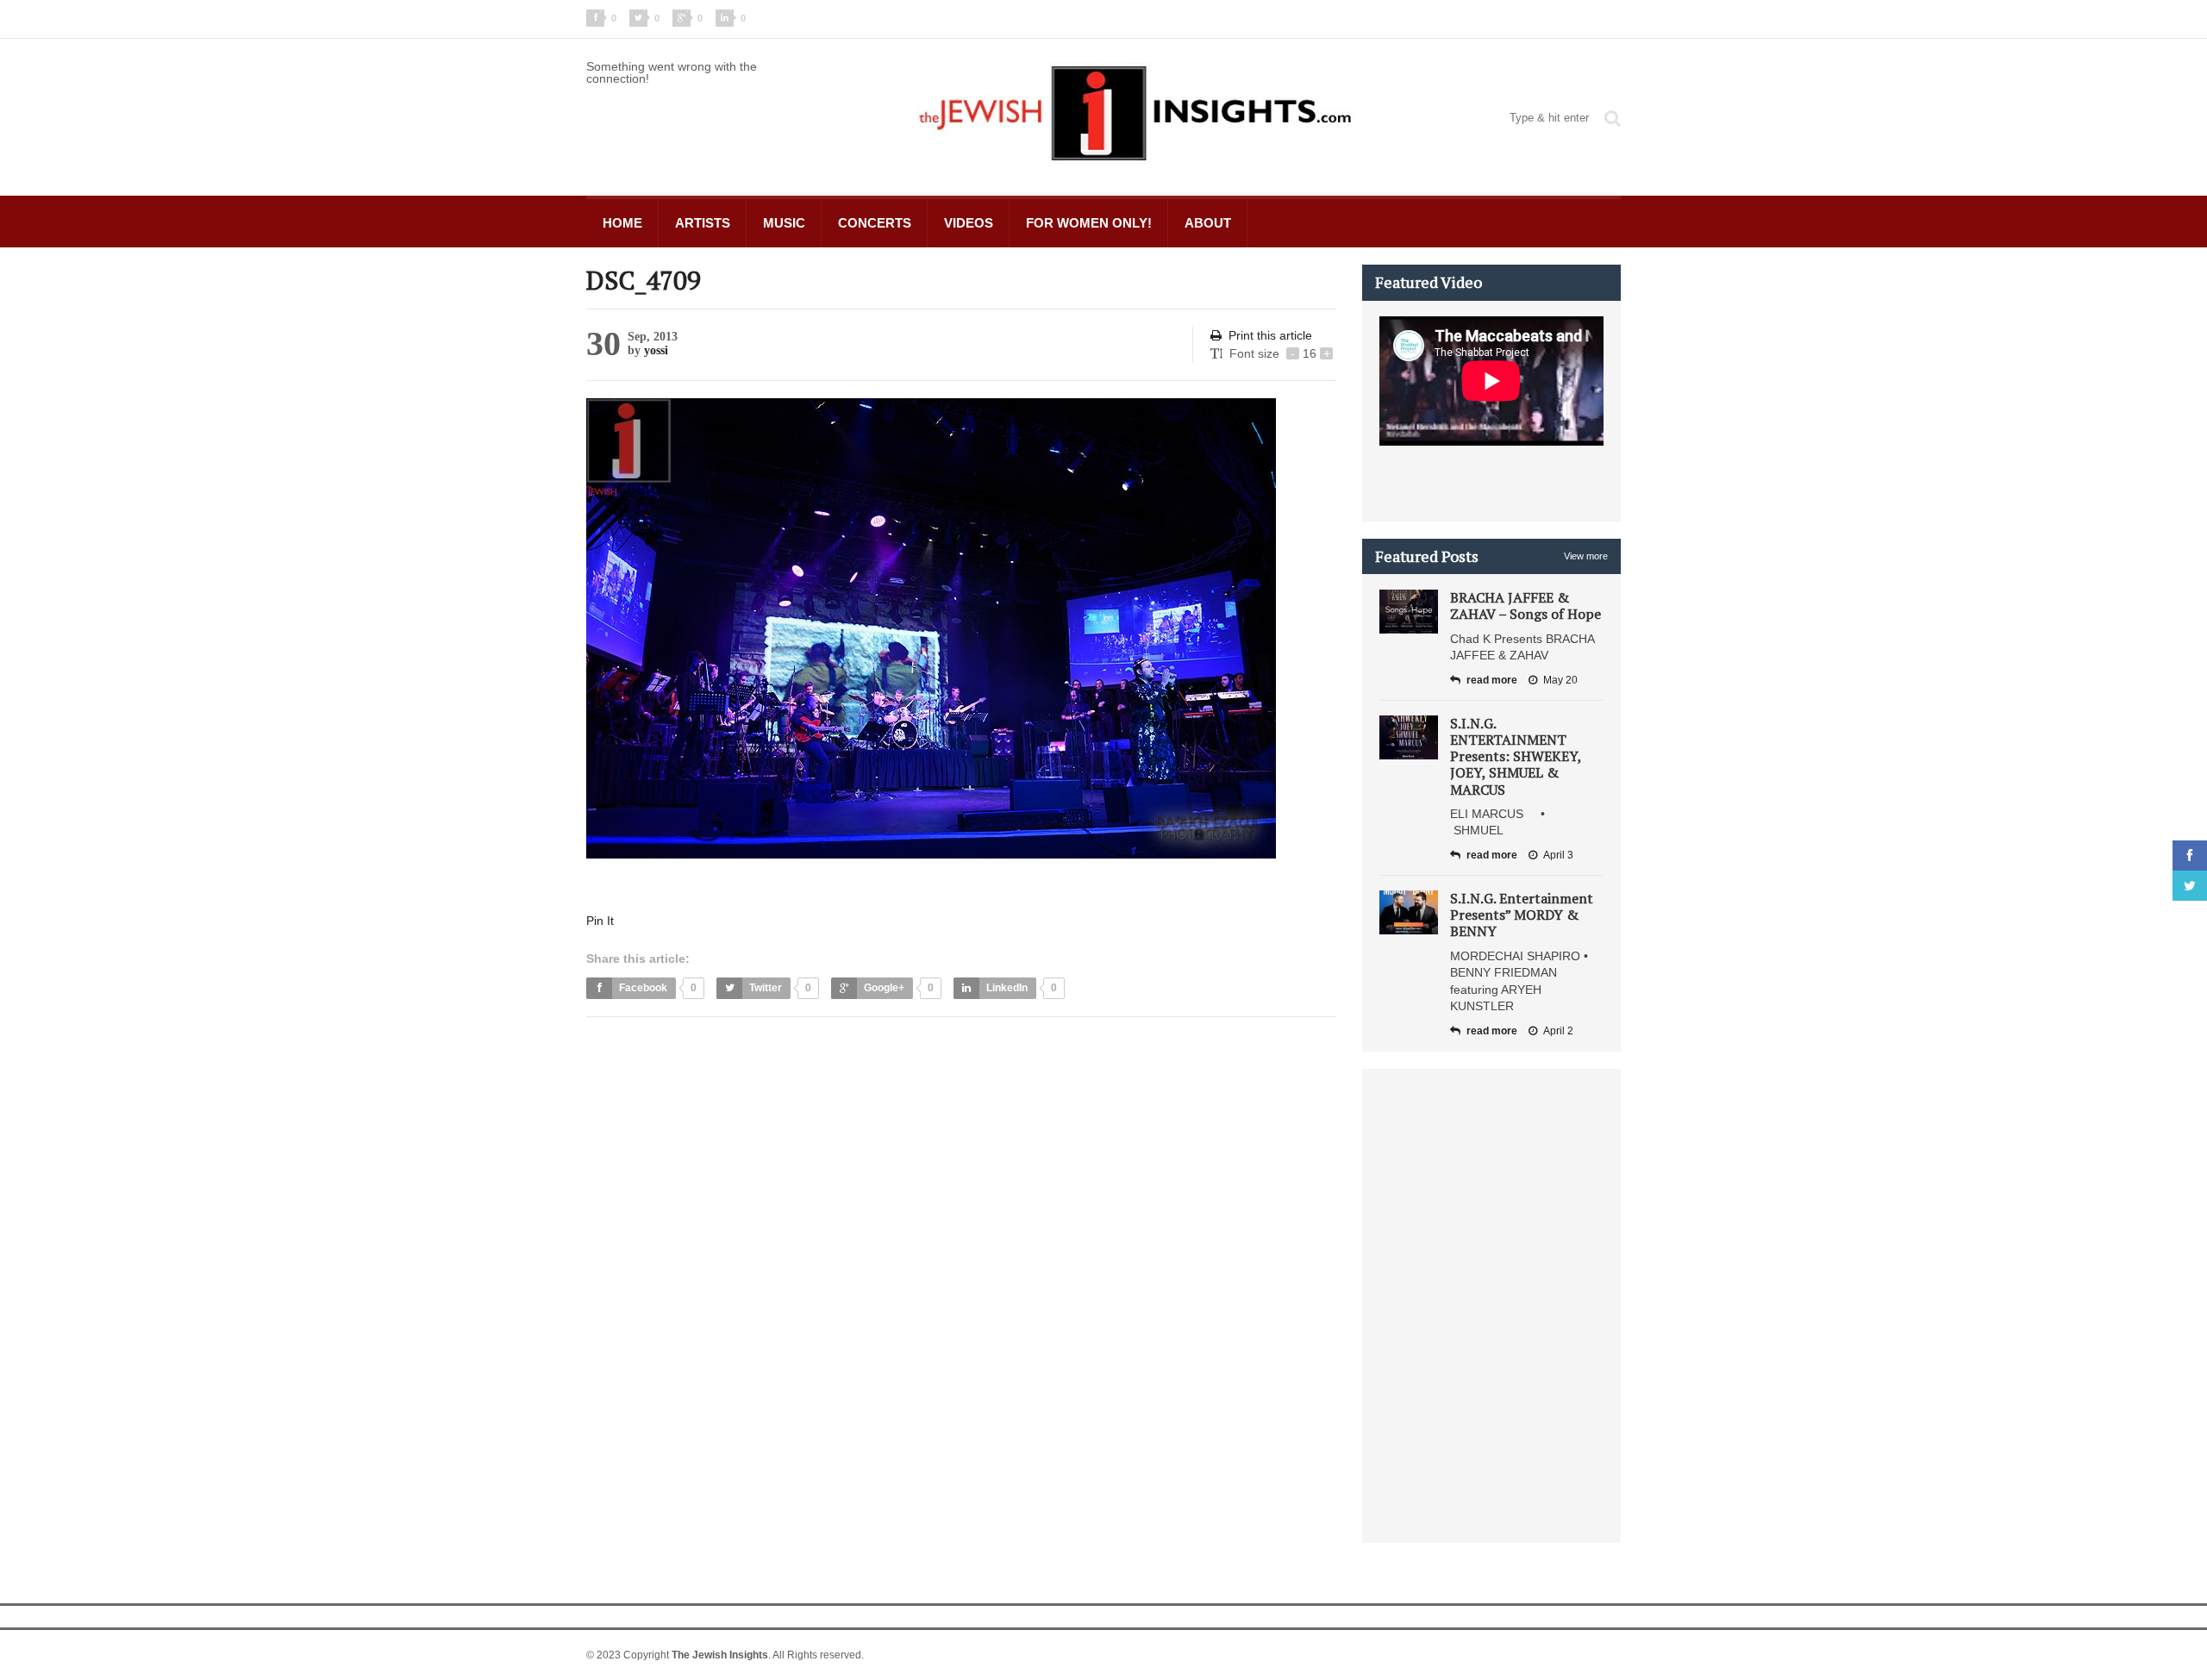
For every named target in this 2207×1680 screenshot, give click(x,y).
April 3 (1558, 855)
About (1208, 223)
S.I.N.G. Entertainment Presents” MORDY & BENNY (1522, 915)
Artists (703, 223)
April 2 (1558, 1031)
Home (622, 223)
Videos (969, 223)
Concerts (875, 223)
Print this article (1270, 335)
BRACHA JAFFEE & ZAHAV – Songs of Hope (1526, 606)
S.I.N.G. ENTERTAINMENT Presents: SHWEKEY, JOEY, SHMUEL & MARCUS (1516, 756)
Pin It (600, 921)
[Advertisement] (900, 1073)
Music (784, 223)
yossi (656, 350)
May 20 (1560, 680)
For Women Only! (1089, 223)
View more (1586, 556)
